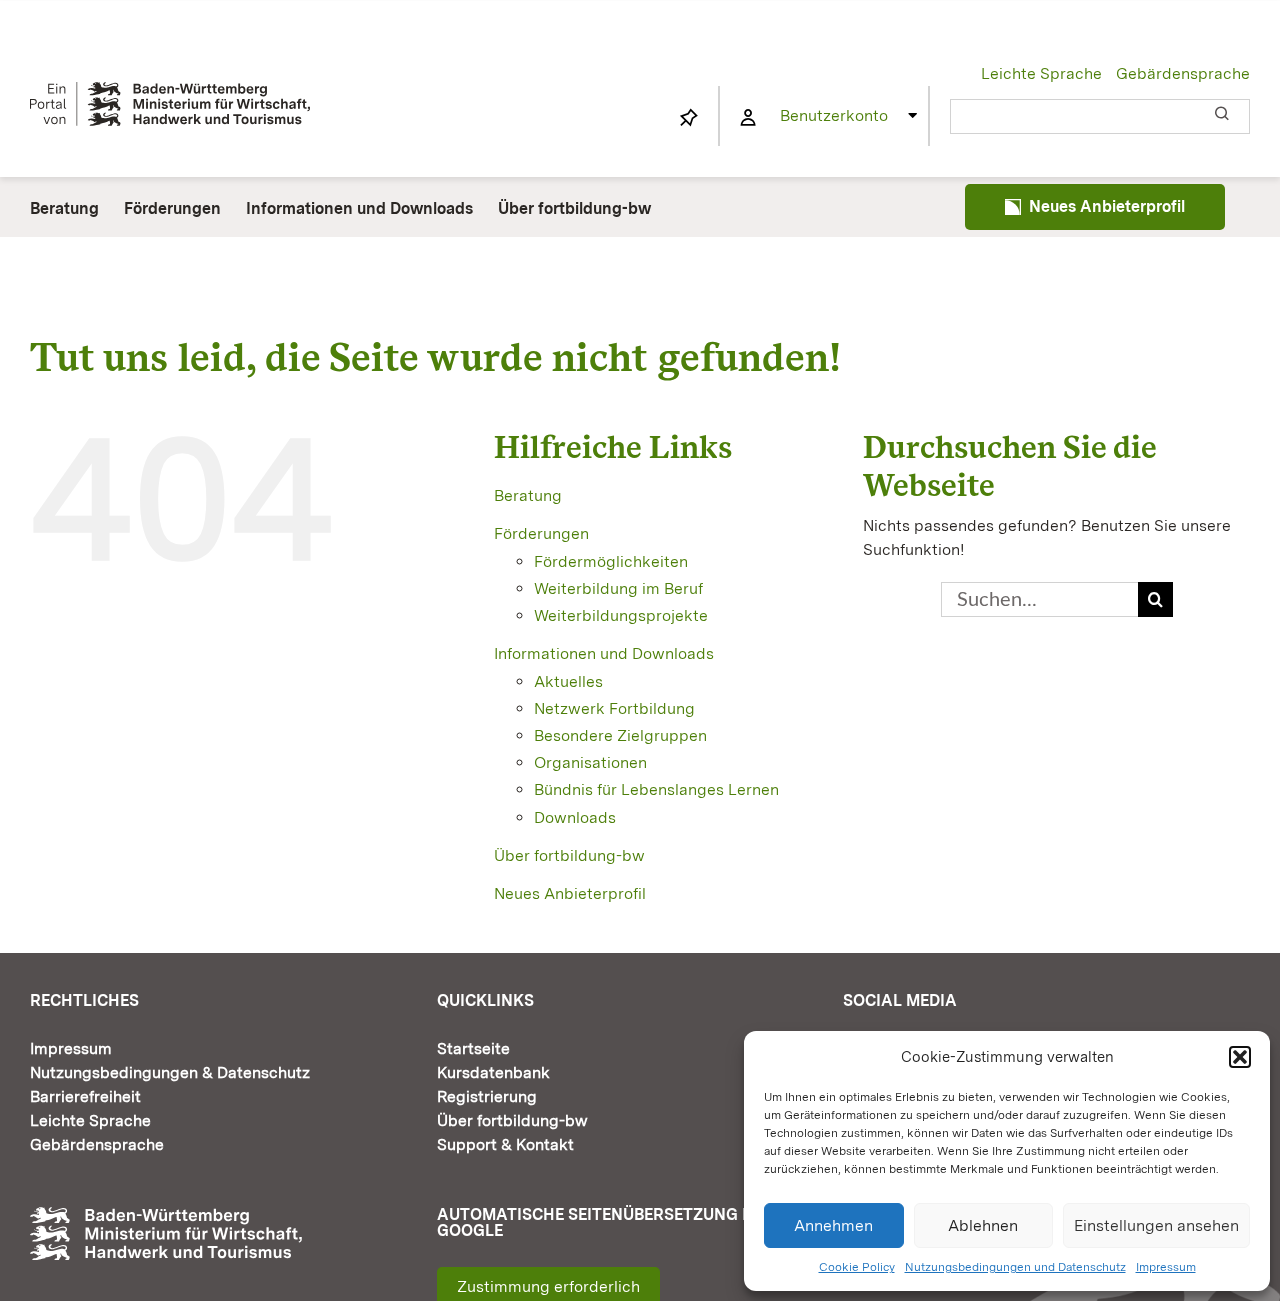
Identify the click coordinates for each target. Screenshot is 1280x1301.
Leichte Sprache (1041, 73)
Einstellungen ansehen (1156, 1225)
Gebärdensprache (1183, 73)
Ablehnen (983, 1225)
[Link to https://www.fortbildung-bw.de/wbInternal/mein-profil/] (748, 118)
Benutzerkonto (834, 115)
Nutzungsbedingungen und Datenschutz (1015, 1267)
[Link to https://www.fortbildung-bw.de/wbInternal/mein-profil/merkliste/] (689, 118)
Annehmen (833, 1225)
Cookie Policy (857, 1267)
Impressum (1166, 1267)
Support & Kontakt (505, 1144)
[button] (1240, 1057)
